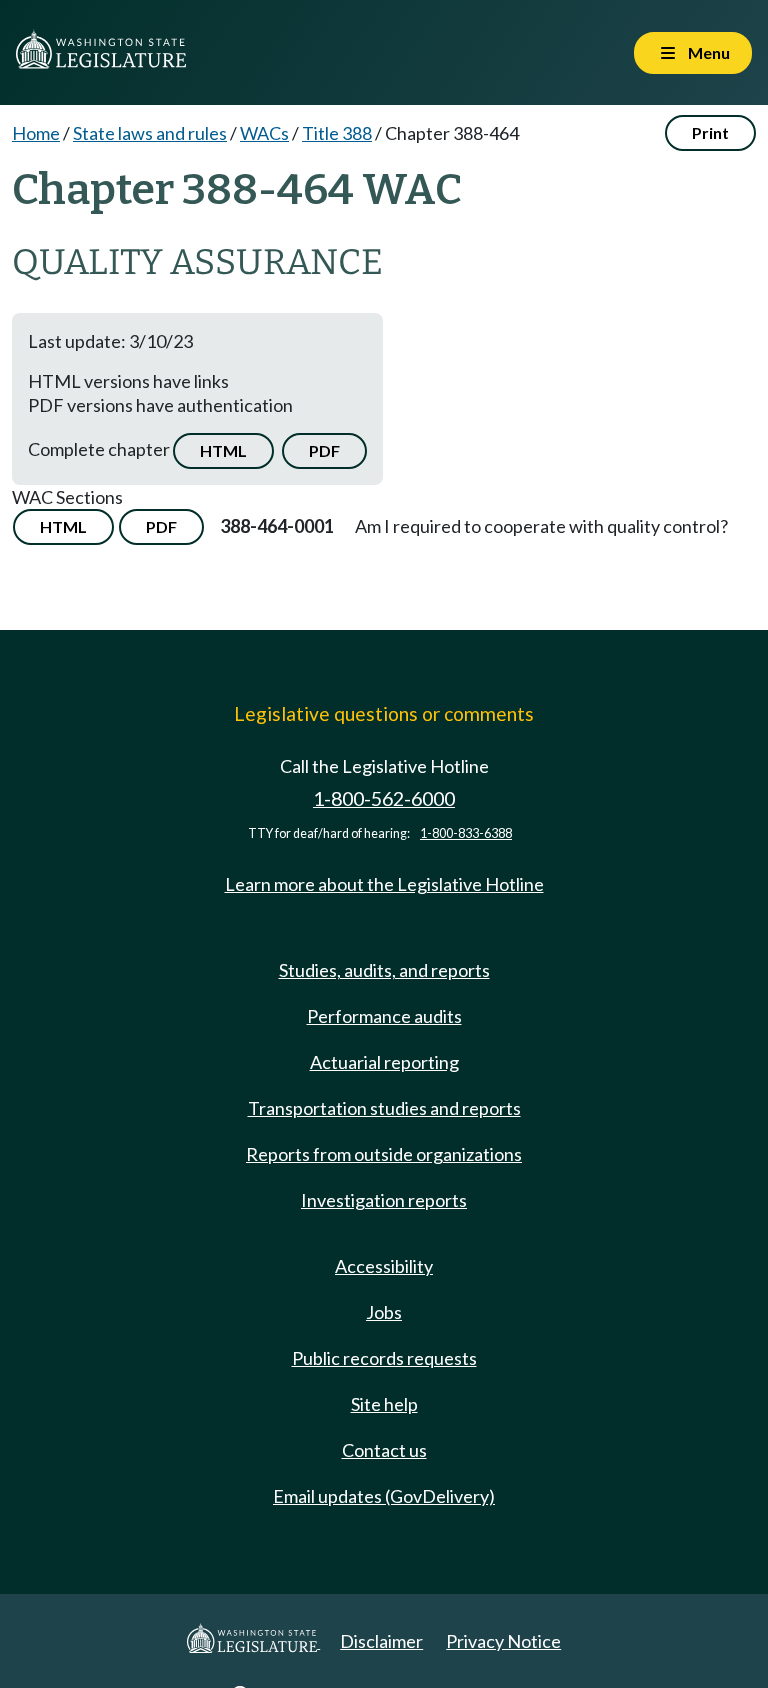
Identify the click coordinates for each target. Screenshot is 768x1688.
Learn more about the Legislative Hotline (384, 884)
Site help (384, 1404)
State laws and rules (150, 133)
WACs (264, 133)
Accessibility (384, 1266)
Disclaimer (381, 1641)
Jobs (384, 1312)
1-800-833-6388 (466, 833)
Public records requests (384, 1358)
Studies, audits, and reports (384, 970)
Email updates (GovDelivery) (384, 1496)
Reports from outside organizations (384, 1154)
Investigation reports (384, 1200)
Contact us (384, 1450)
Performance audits (384, 1016)
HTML (223, 450)
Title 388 (337, 133)
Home (36, 133)
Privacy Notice (503, 1641)
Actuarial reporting (384, 1062)
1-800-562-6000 (384, 798)
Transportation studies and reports (384, 1108)
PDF (324, 450)
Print (710, 132)
